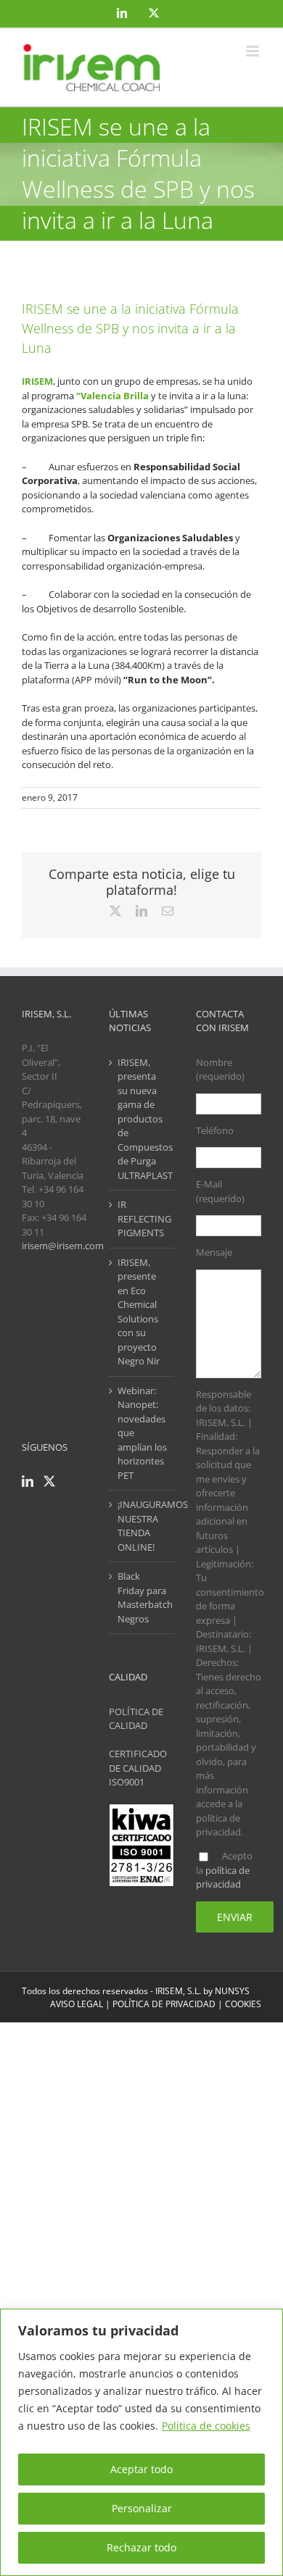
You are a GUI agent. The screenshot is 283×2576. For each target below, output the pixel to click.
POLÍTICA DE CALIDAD (136, 1719)
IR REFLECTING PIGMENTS (142, 1218)
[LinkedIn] (28, 1481)
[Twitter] (49, 1481)
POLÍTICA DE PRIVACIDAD (164, 2004)
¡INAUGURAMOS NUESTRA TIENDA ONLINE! (142, 1526)
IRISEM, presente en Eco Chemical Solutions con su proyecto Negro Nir (139, 1312)
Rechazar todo (141, 2547)
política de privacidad (223, 1877)
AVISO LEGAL (77, 2004)
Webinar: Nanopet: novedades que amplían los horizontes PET (142, 1433)
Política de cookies (206, 2426)
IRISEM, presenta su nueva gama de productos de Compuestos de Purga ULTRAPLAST (142, 1119)
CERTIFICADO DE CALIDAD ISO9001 (138, 1768)
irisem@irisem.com (63, 1246)
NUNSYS (232, 1991)
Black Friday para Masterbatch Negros (142, 1597)
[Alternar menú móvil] (254, 51)
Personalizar (142, 2508)
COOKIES (243, 2004)
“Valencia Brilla (114, 396)
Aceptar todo (141, 2469)
